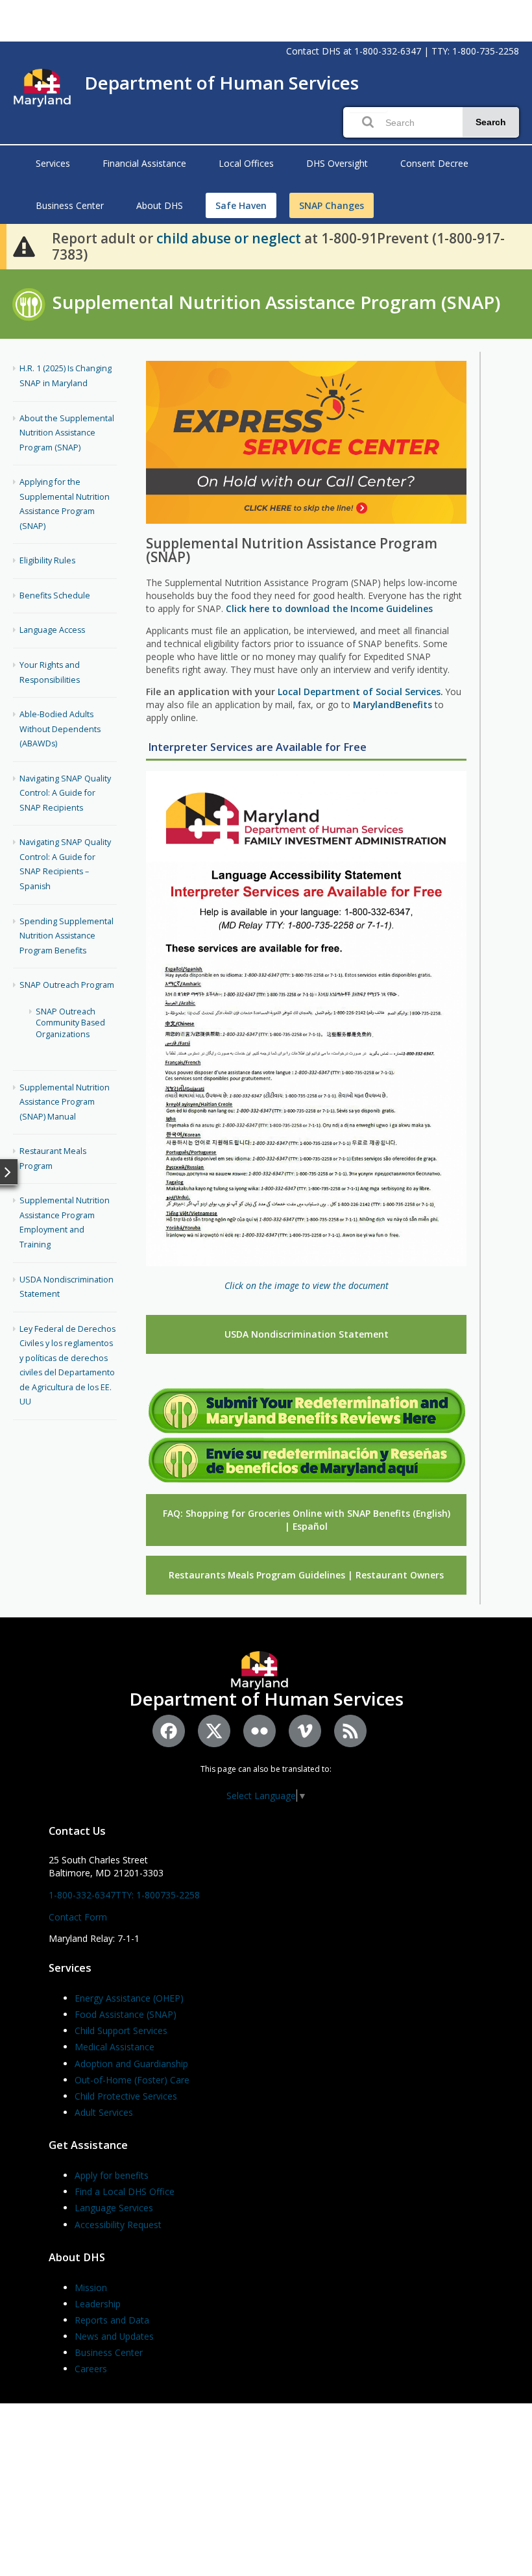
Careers (91, 2369)
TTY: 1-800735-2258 (158, 1895)
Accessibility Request (118, 2225)
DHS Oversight (337, 163)
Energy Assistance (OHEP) (129, 1998)
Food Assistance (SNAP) (126, 2014)
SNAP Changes (332, 205)
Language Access (52, 630)
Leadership (98, 2304)
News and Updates (114, 2336)
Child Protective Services (126, 2096)
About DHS (160, 205)
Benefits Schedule (55, 595)
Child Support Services (121, 2030)
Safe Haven (241, 205)
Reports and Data (112, 2320)
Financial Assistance (144, 163)
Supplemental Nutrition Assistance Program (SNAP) (276, 302)
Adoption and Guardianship (131, 2064)
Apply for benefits (112, 2175)
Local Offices (246, 163)
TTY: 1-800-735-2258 (475, 51)
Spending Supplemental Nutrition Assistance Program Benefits (66, 936)
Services (53, 163)
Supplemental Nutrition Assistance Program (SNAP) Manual (65, 1102)
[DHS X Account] (214, 1731)
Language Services (114, 2208)
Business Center (70, 205)
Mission (91, 2288)
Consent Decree (434, 163)
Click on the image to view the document (307, 1285)
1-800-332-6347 (388, 51)
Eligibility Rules (47, 560)
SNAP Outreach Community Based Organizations (70, 1023)
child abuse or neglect (229, 238)
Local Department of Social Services (359, 692)
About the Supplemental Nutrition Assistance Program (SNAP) (67, 433)
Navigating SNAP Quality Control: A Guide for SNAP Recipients (65, 793)
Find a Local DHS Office (125, 2191)
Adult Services (104, 2112)
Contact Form (78, 1917)
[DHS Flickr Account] (260, 1731)
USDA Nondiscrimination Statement (307, 1334)
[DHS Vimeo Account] (305, 1731)
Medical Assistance (115, 2047)
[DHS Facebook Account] (169, 1731)
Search (491, 122)
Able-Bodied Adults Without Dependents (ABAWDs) (60, 729)
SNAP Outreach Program (67, 985)
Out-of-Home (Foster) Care (132, 2080)
